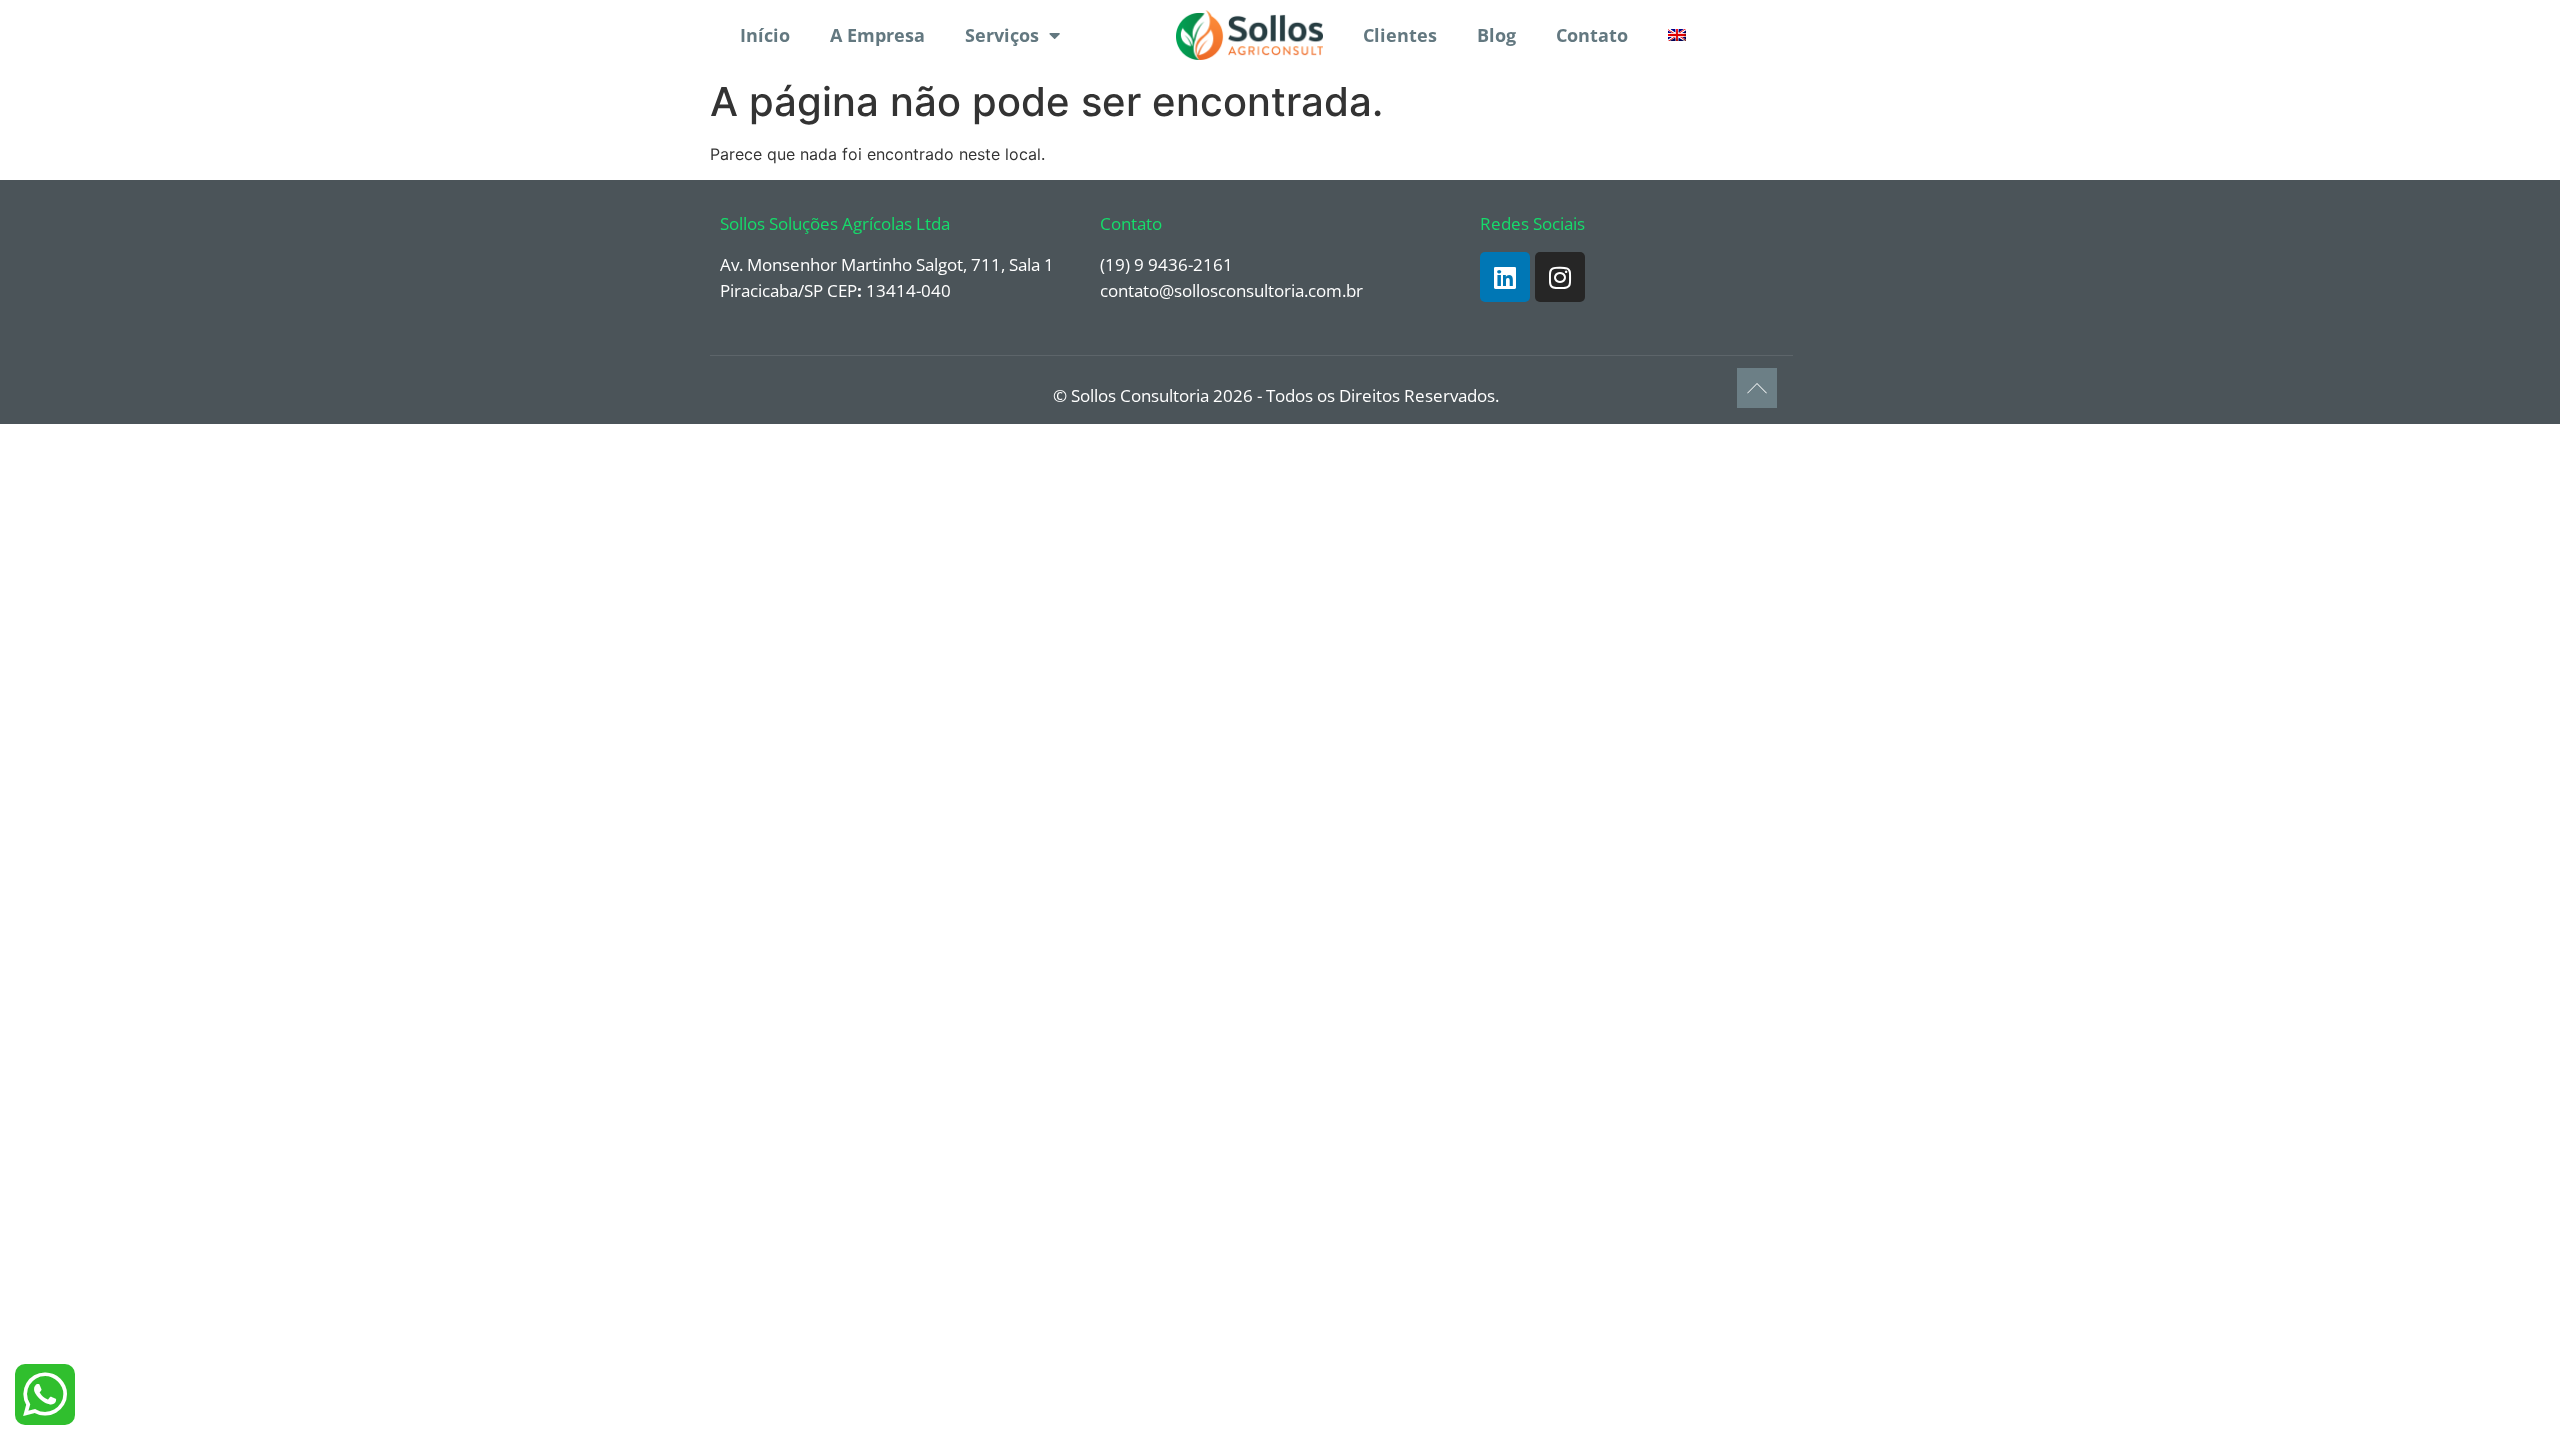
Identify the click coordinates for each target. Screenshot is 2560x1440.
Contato (1592, 35)
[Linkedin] (1505, 277)
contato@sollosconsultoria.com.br (1231, 290)
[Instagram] (1560, 277)
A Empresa (877, 35)
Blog (1496, 35)
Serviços (1002, 35)
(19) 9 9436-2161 (1166, 264)
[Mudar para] (1677, 35)
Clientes (1400, 35)
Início (765, 35)
